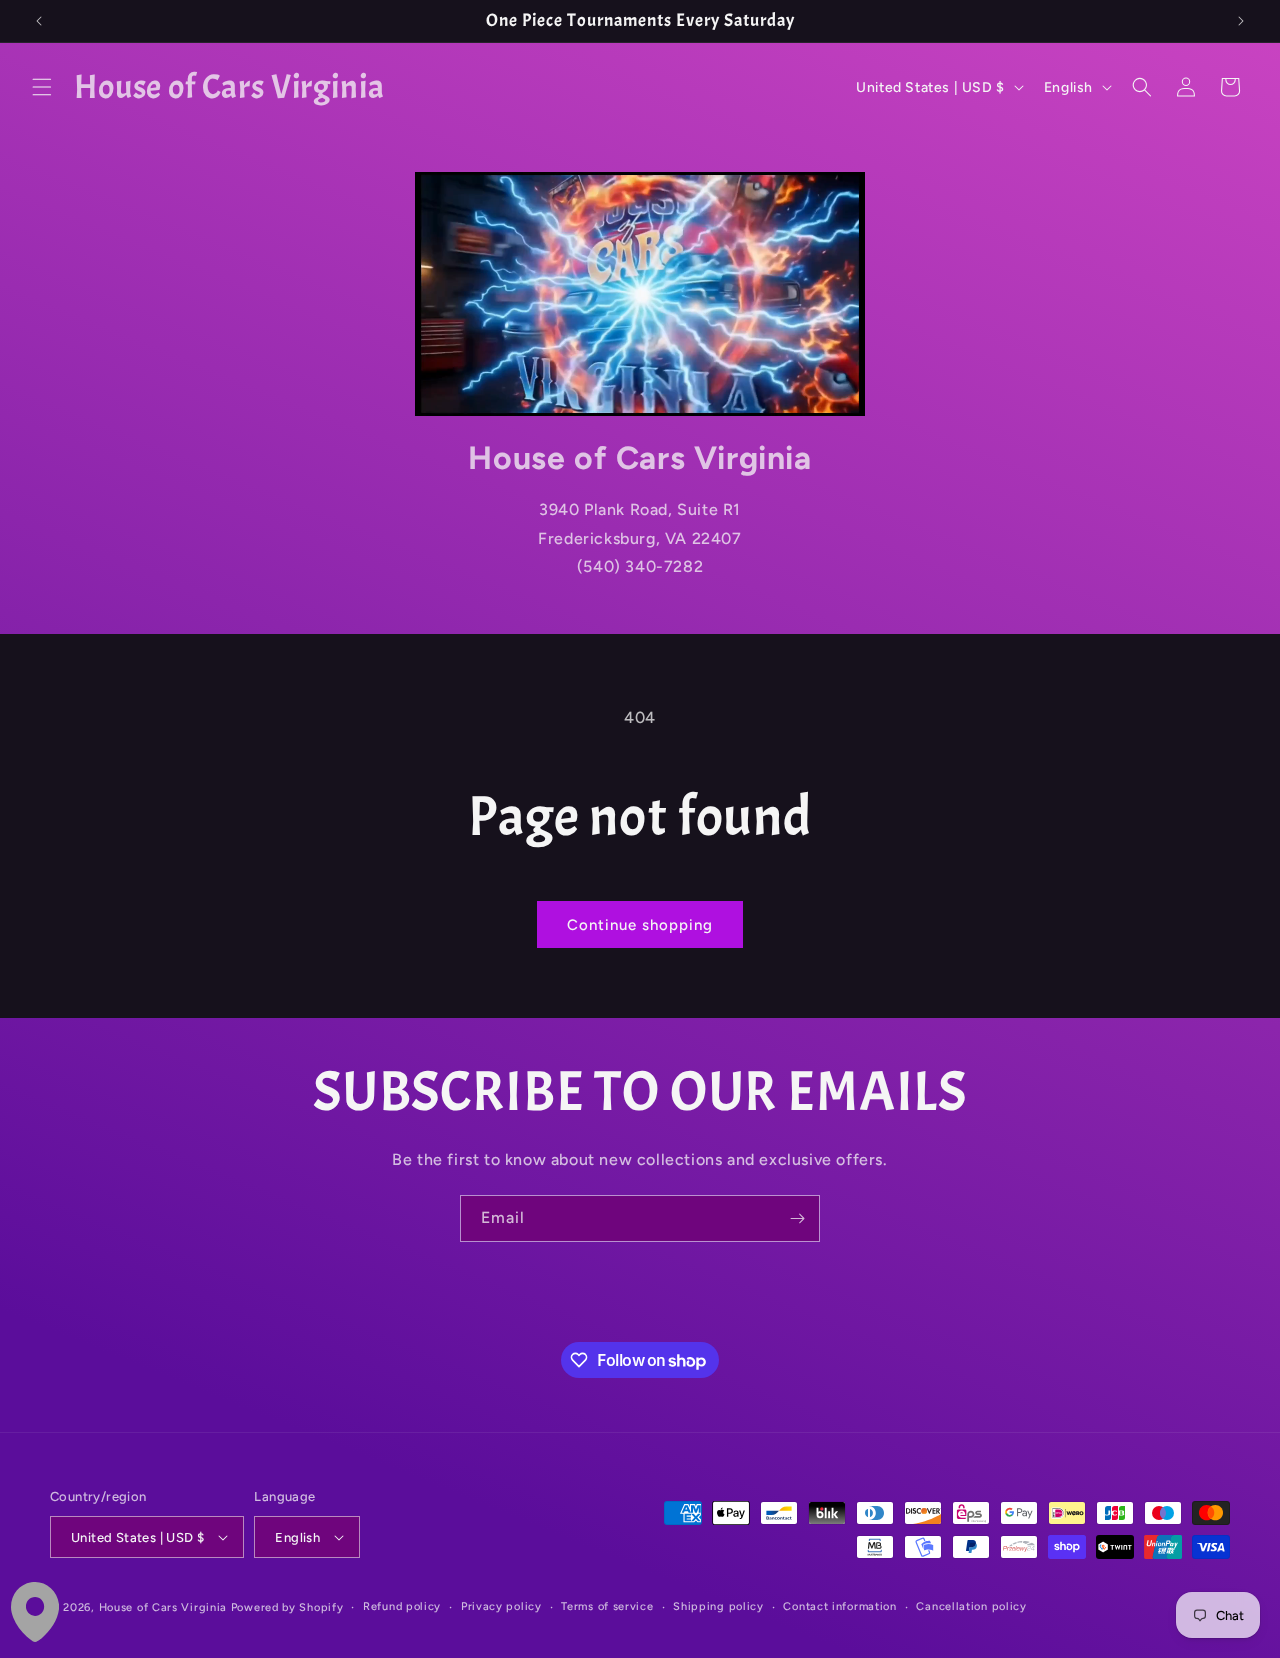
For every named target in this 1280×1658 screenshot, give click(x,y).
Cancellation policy (971, 1606)
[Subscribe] (797, 1218)
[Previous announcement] (39, 21)
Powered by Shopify (287, 1607)
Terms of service (607, 1606)
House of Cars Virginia (163, 1607)
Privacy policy (501, 1606)
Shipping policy (718, 1606)
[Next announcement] (1241, 21)
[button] (42, 87)
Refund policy (402, 1606)
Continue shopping (640, 925)
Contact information (839, 1606)
